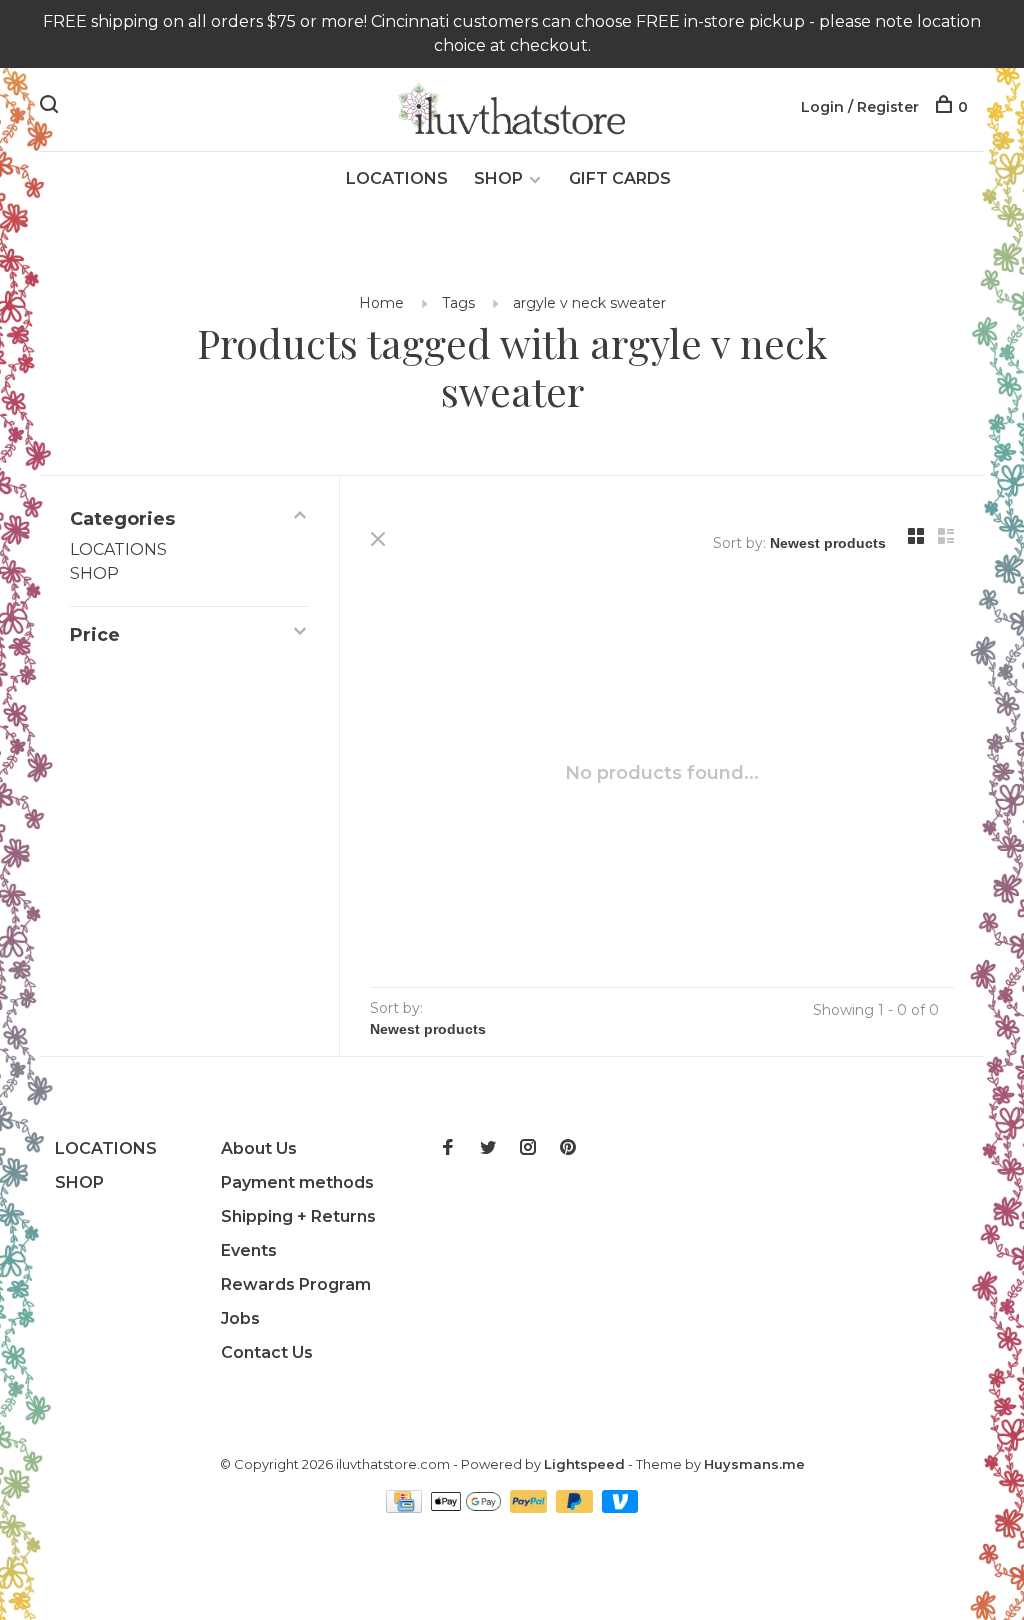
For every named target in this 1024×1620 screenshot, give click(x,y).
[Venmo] (620, 1507)
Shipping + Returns (298, 1216)
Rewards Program (296, 1284)
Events (249, 1250)
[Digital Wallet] (468, 1507)
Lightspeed (584, 1464)
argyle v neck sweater (589, 303)
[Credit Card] (406, 1507)
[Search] (51, 107)
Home (381, 303)
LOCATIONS (397, 178)
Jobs (240, 1318)
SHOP (498, 178)
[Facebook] (448, 1148)
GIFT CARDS (620, 178)
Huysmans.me (754, 1464)
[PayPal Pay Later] (576, 1507)
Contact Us (267, 1352)
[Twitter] (488, 1148)
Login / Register (860, 107)
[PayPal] (530, 1507)
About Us (259, 1148)
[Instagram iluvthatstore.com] (528, 1148)
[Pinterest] (568, 1148)
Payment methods (297, 1182)
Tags (458, 303)
